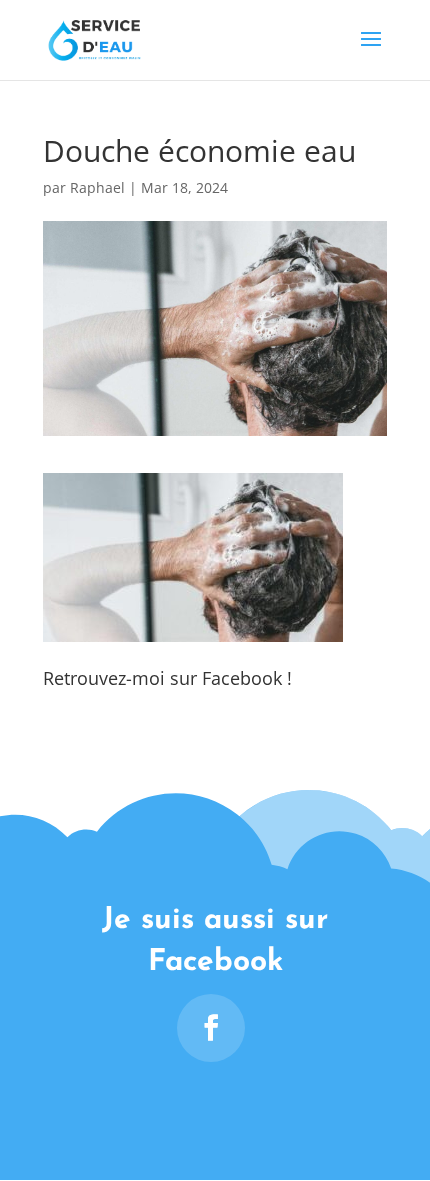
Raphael (97, 187)
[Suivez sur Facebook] (211, 1028)
